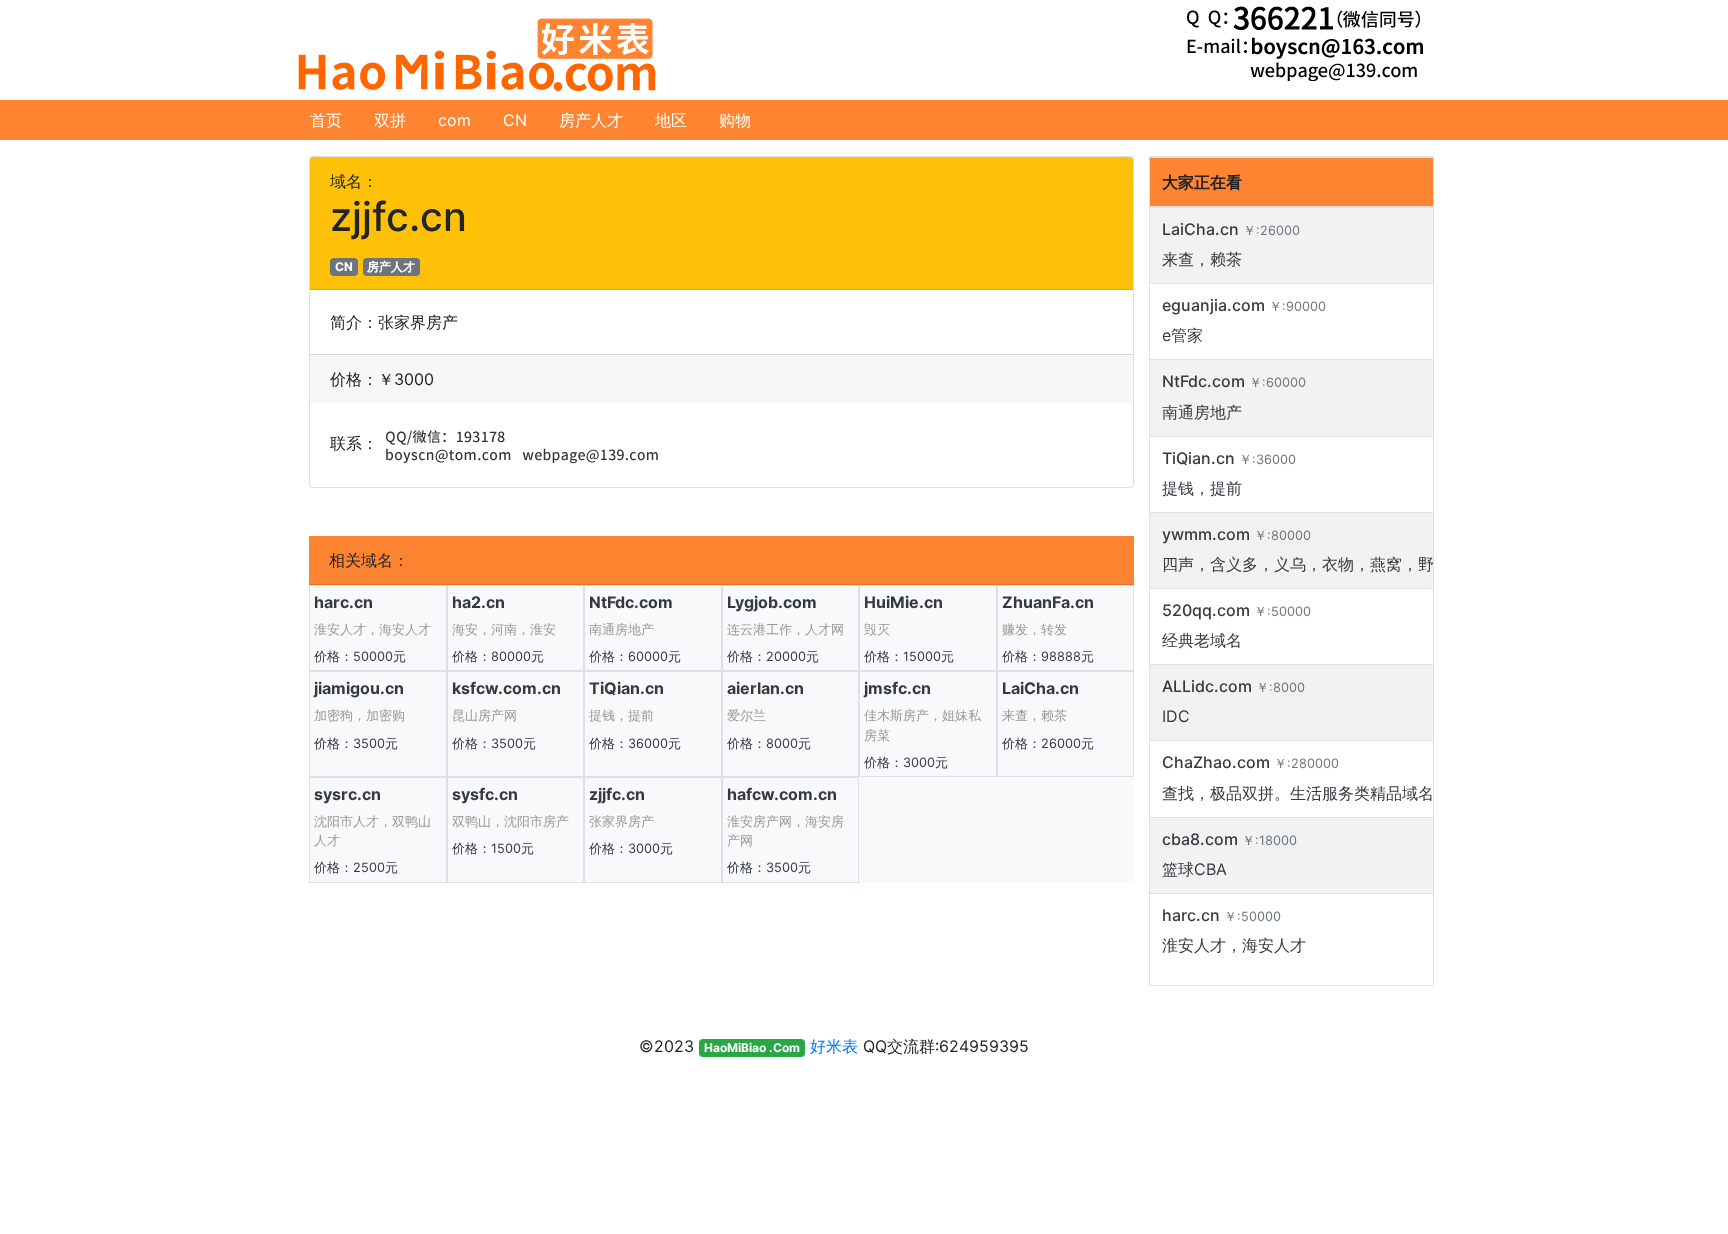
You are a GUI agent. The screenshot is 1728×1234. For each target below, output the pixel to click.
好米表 (834, 1046)
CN (515, 120)
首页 (326, 120)
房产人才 (591, 120)
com (454, 120)
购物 (735, 120)
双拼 (390, 120)
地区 (671, 120)
